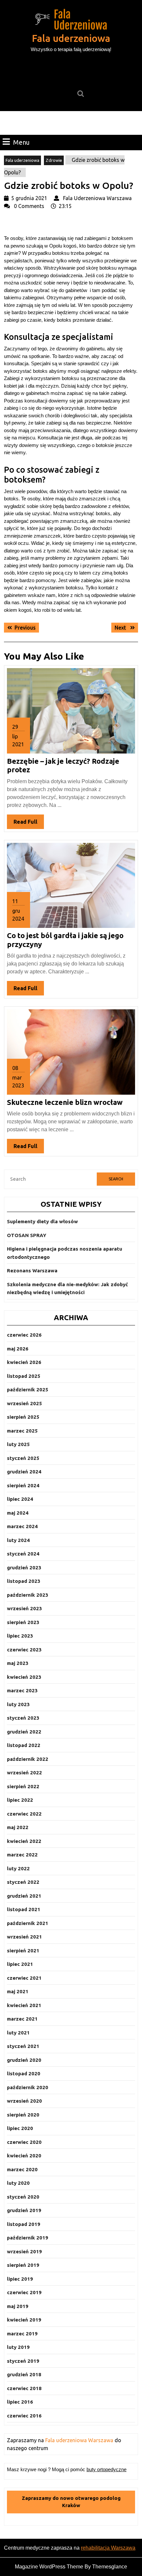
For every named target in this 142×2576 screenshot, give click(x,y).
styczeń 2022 (23, 1882)
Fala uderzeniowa (71, 38)
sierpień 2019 (23, 2265)
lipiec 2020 (20, 2128)
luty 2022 (18, 1868)
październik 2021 (28, 1923)
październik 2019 (28, 2238)
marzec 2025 (22, 1431)
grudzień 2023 (24, 1568)
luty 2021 (18, 2033)
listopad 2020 (24, 2073)
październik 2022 (28, 1759)
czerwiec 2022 (24, 1814)
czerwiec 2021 (24, 1978)
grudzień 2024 (24, 1472)
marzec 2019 (22, 2334)
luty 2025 (18, 1444)
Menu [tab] (21, 142)
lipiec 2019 (20, 2279)
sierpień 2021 (23, 1951)
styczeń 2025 (23, 1458)
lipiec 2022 (20, 1800)
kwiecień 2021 (24, 2005)
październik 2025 (28, 1390)
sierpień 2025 (23, 1417)
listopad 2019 (24, 2224)
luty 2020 (18, 2183)
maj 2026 (18, 1349)
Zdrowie (54, 160)
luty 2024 (18, 1540)
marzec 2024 (22, 1526)
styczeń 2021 (23, 2046)
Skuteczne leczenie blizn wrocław (65, 1102)
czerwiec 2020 (24, 2142)
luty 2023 (18, 1704)
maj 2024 (18, 1513)
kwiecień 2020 (24, 2156)
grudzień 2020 (24, 2060)
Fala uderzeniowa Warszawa (79, 2440)
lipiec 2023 (20, 1636)
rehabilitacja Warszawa (108, 2548)
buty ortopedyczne (106, 2469)
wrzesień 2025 (24, 1403)
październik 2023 (28, 1595)
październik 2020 (28, 2087)
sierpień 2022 (23, 1786)
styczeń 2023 (23, 1718)
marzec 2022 (22, 1855)
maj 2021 (18, 1991)
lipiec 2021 (20, 1964)
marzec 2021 (22, 2019)
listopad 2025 (24, 1376)
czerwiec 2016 (24, 2416)
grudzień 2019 (24, 2210)
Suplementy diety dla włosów (42, 1221)
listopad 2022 (24, 1745)
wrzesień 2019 (24, 2251)
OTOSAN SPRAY (27, 1235)
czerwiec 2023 (24, 1650)
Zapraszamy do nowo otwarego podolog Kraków (71, 2502)
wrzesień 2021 (24, 1937)
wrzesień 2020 (24, 2101)
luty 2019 (18, 2347)
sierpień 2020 (23, 2115)
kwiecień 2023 (24, 1677)
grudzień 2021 (24, 1896)
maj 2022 (18, 1827)
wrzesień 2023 (24, 1608)
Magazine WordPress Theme (49, 2567)
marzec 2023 (22, 1690)
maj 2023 (18, 1663)
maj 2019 (18, 2306)
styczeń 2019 (23, 2361)
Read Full (29, 824)
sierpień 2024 (23, 1485)
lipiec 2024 (20, 1499)
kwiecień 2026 (24, 1362)
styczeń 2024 (23, 1554)
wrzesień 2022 (24, 1773)
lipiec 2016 (20, 2402)
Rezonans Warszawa (32, 1271)
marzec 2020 (22, 2169)
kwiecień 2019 (24, 2320)
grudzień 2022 (24, 1732)
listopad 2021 (24, 1909)
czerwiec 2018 (24, 2388)
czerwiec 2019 (24, 2292)
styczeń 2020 (23, 2197)
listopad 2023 (24, 1581)
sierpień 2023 (23, 1622)
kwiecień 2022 (24, 1841)
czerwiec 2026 (24, 1335)
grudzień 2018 (24, 2374)
